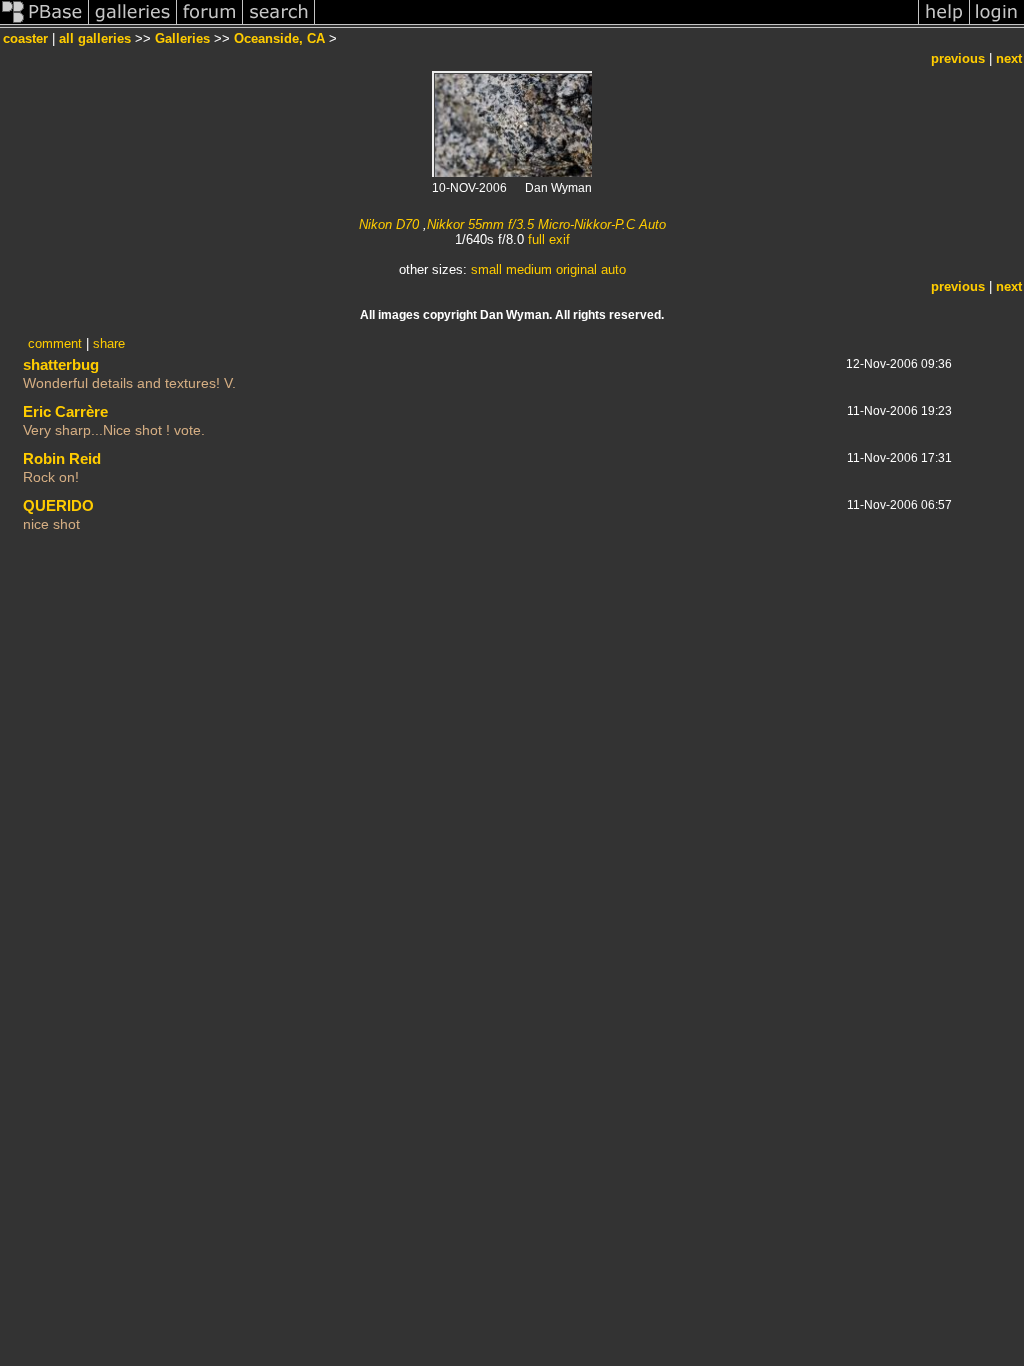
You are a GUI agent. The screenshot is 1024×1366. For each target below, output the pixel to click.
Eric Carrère (65, 411)
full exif (549, 239)
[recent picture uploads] (133, 23)
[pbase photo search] (279, 23)
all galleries (95, 38)
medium (529, 269)
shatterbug (61, 364)
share (109, 343)
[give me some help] (944, 23)
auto (613, 269)
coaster (25, 38)
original (576, 269)
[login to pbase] (997, 23)
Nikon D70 (389, 224)
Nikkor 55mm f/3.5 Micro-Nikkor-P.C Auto (546, 224)
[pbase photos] (44, 23)
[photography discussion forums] (210, 23)
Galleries (182, 38)
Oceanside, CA (279, 38)
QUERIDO (58, 505)
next (1009, 58)
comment (55, 343)
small (486, 269)
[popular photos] (616, 23)
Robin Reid (62, 458)
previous (958, 58)
